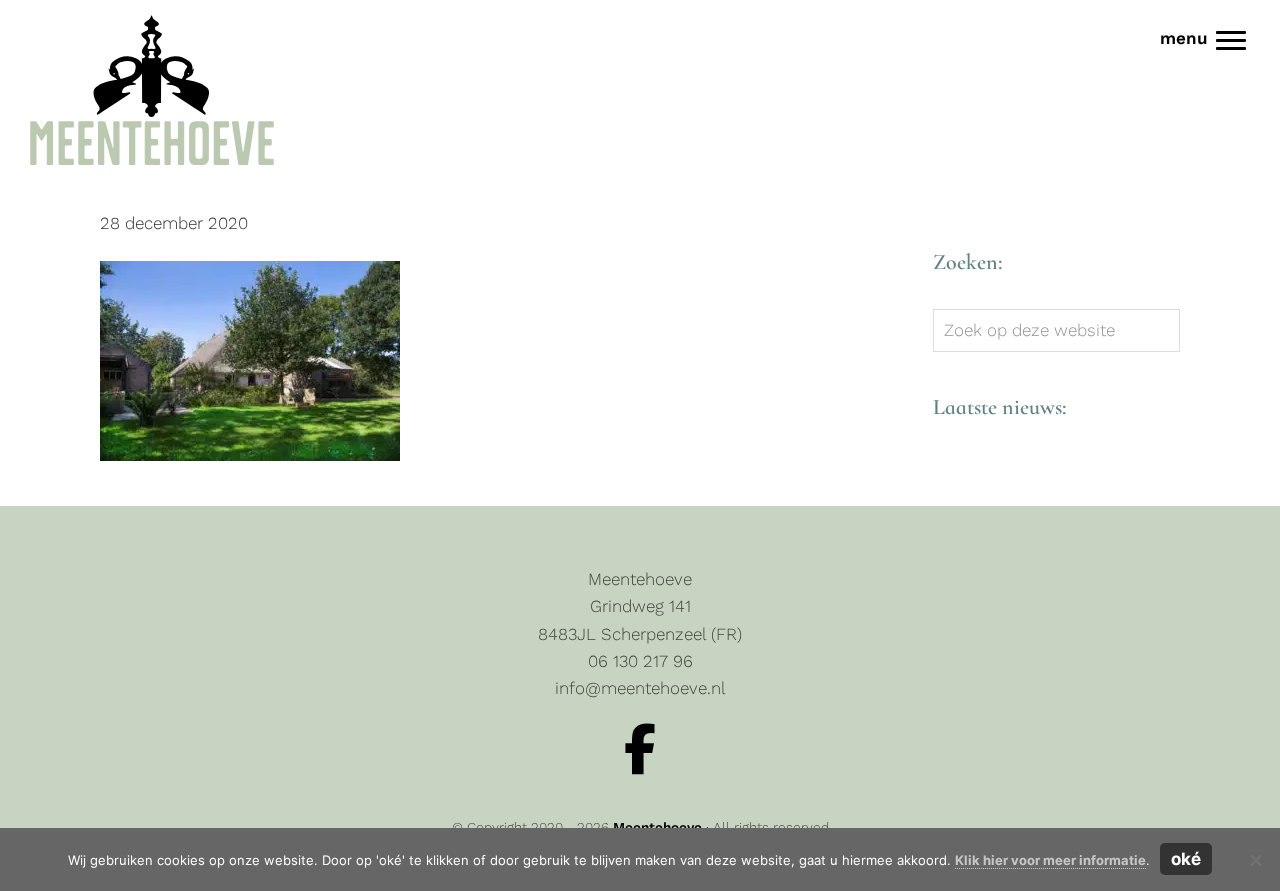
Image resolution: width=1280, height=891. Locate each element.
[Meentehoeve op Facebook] (640, 749)
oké (1186, 859)
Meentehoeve (46, 19)
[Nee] (1255, 860)
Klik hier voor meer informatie (1050, 860)
